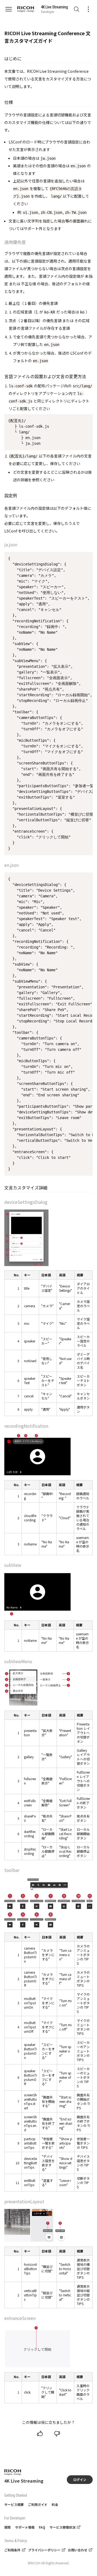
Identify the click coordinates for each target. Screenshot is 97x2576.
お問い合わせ (78, 2550)
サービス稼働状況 (63, 2527)
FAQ (42, 2527)
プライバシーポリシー (44, 2550)
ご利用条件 (12, 2550)
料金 (55, 2504)
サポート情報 (25, 2527)
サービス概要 (14, 2504)
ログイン (80, 2479)
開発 (8, 2527)
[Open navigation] (11, 9)
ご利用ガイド (38, 2504)
